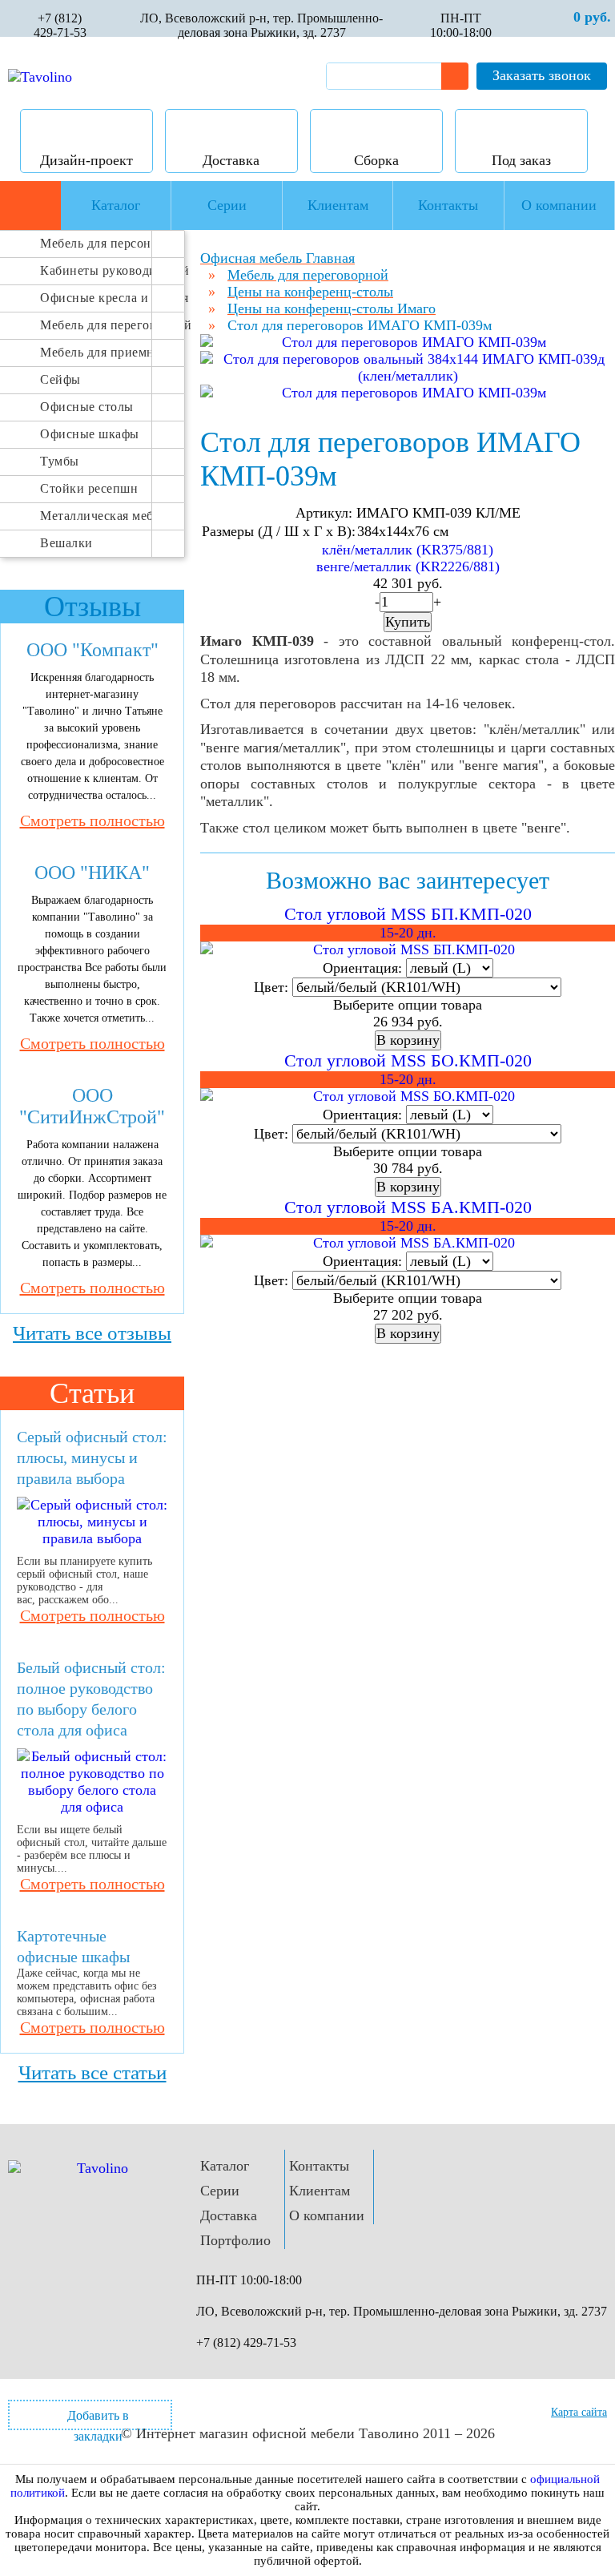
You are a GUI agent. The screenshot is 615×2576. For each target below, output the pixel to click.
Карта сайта (579, 2412)
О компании (327, 2215)
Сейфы (60, 379)
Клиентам (320, 2191)
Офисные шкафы (90, 434)
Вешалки (66, 543)
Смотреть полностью (92, 820)
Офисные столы (87, 407)
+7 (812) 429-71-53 (60, 25)
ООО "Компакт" (92, 650)
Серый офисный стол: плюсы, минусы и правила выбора (92, 1457)
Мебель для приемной (96, 352)
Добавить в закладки (98, 2419)
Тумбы (60, 461)
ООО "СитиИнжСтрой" (92, 1106)
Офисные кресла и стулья (96, 298)
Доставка (229, 2215)
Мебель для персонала (96, 243)
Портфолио (235, 2240)
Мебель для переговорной (96, 325)
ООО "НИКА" (92, 873)
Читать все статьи (92, 2072)
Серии (220, 2191)
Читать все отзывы (92, 1333)
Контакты (319, 2166)
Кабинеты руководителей (96, 270)
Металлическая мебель (96, 516)
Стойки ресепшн (89, 488)
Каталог (225, 2166)
